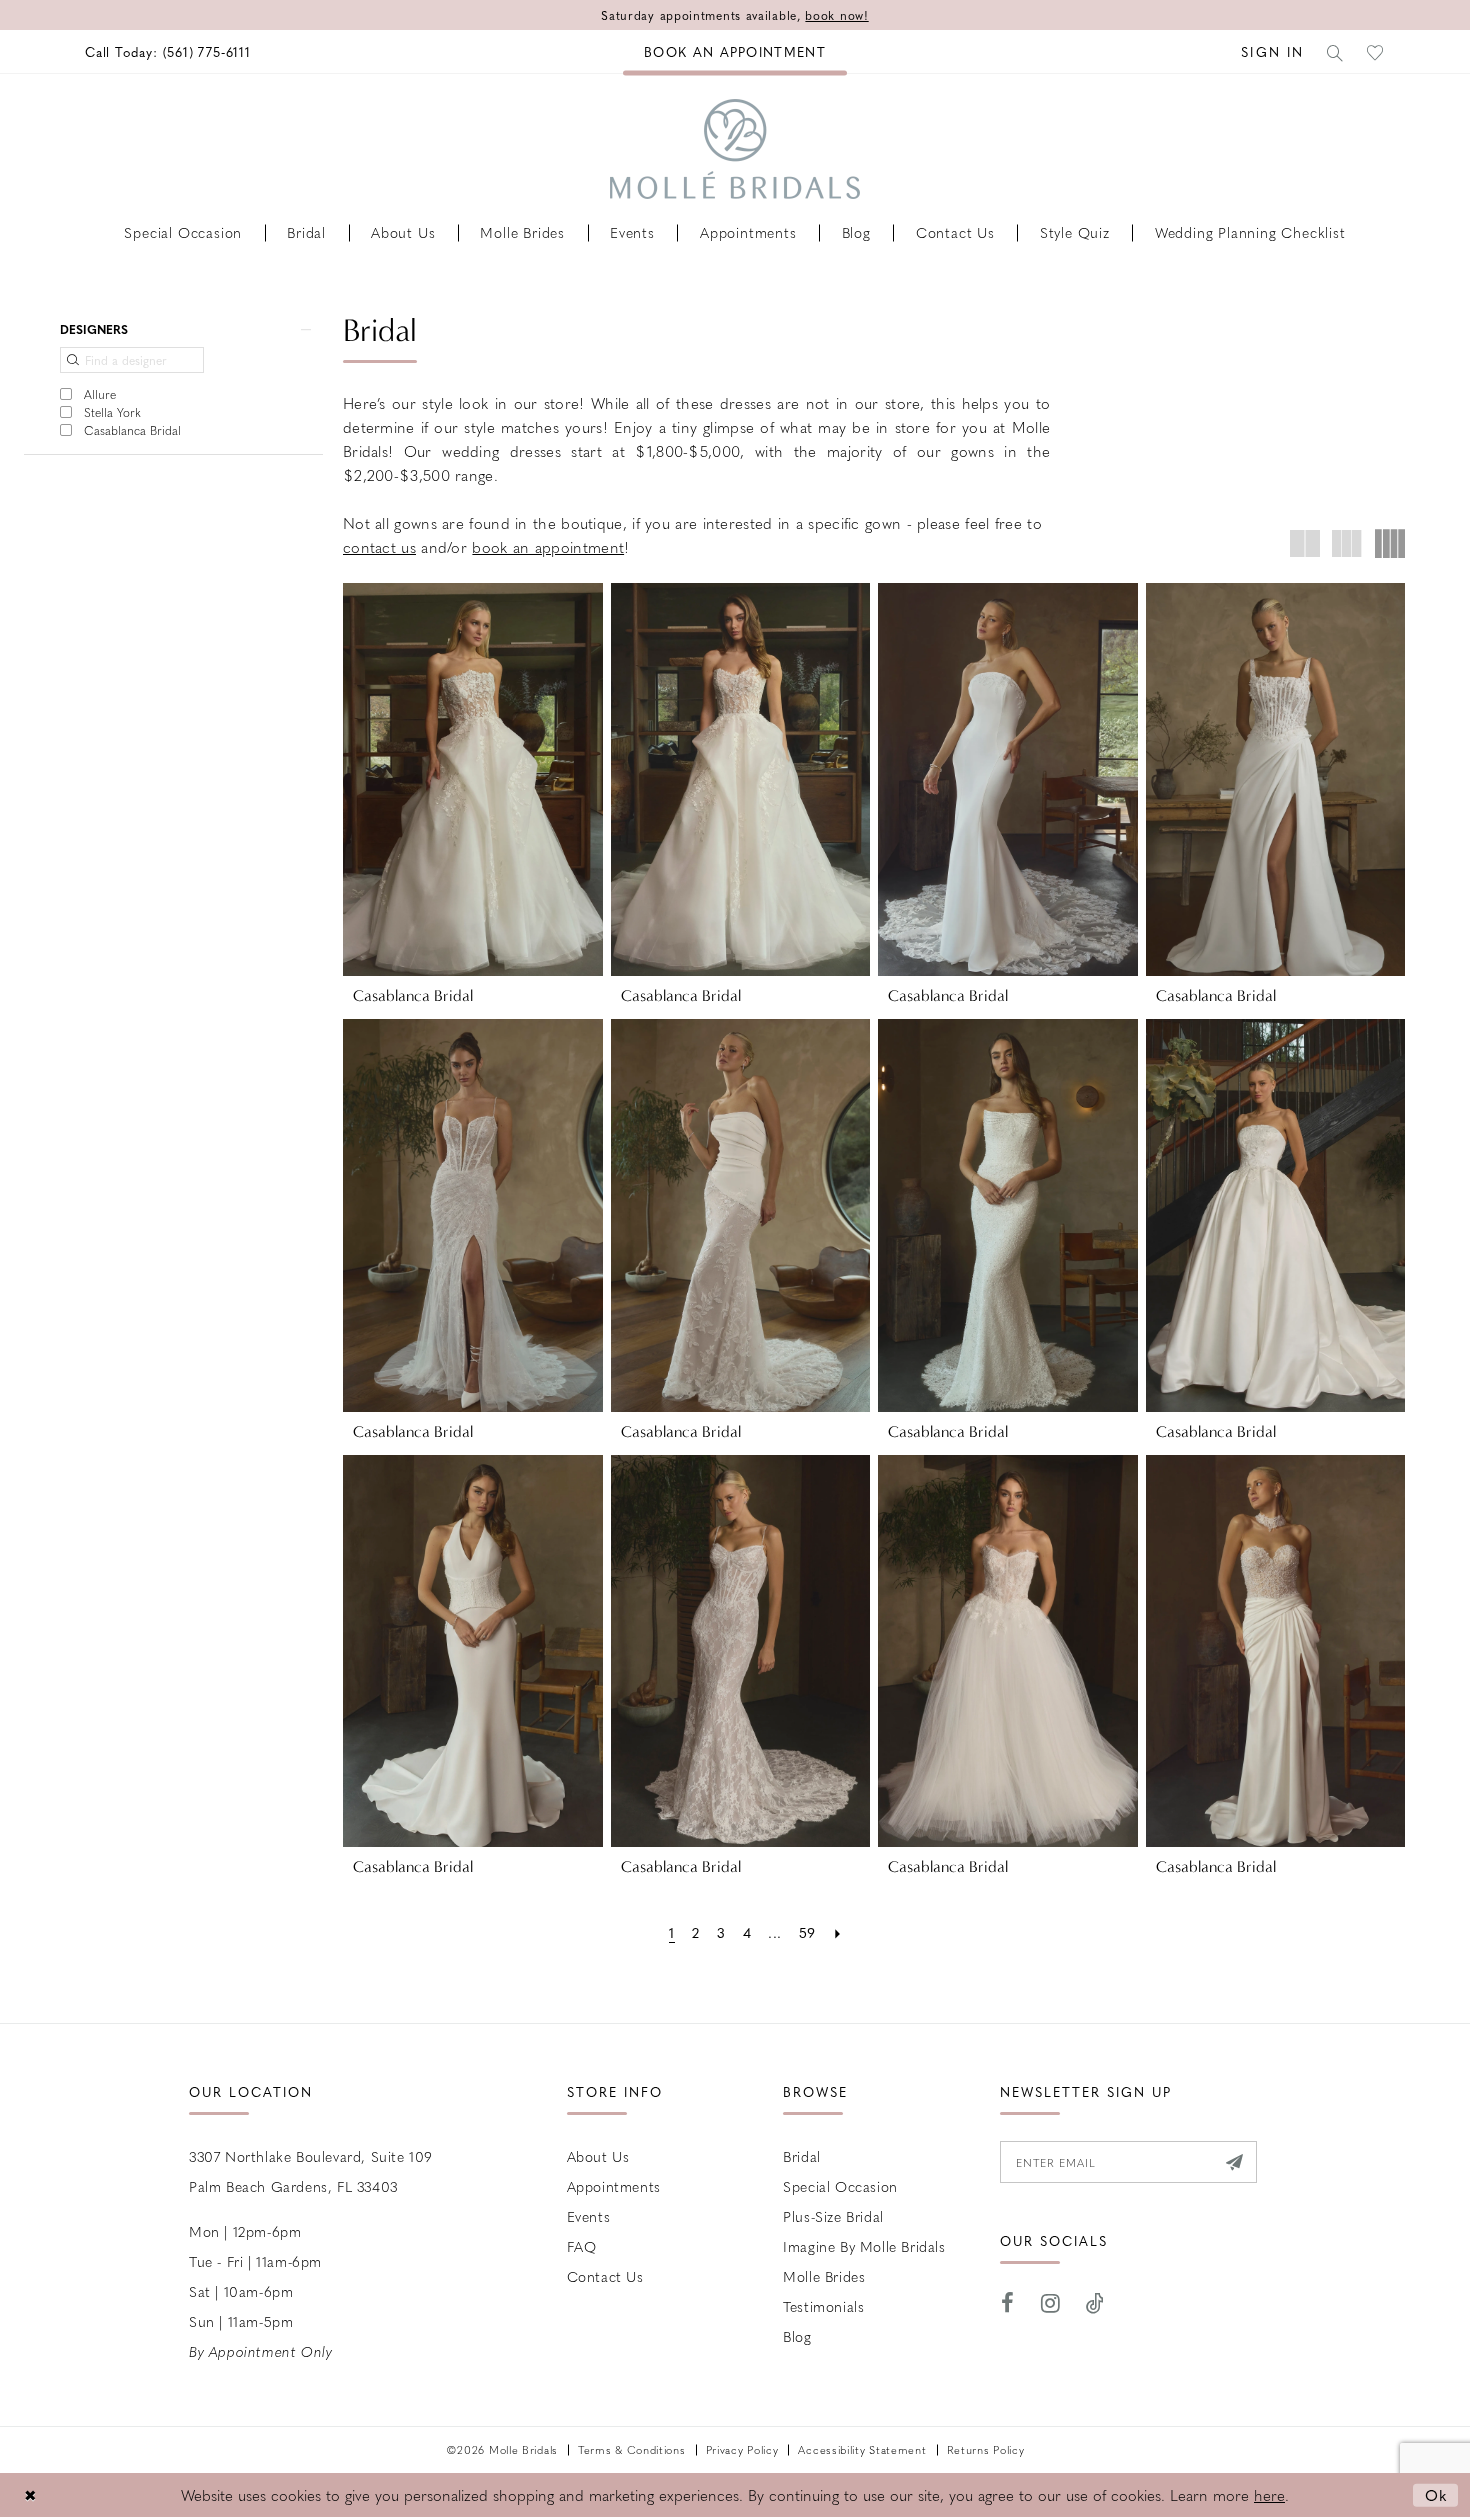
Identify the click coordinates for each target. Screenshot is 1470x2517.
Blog (797, 2336)
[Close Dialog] (30, 2495)
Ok (1436, 2495)
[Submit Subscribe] (1234, 2162)
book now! (836, 15)
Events (589, 2216)
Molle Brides (824, 2276)
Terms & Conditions (632, 2449)
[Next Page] (837, 1932)
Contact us (605, 2276)
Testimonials (823, 2306)
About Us (598, 2156)
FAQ (582, 2246)
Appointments (614, 2186)
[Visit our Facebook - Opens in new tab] (1008, 2303)
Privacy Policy (742, 2449)
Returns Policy (986, 2449)
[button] (1272, 51)
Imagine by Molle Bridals (864, 2246)
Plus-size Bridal (833, 2216)
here (1269, 2495)
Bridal (802, 2156)
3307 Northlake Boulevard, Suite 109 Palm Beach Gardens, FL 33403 (311, 2171)
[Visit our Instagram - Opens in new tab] (1051, 2303)
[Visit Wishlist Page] (1376, 51)
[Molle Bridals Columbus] (735, 149)
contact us (379, 547)
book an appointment (548, 547)
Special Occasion (840, 2186)
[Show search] (1336, 51)
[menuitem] (168, 51)
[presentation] (473, 779)
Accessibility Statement (862, 2449)
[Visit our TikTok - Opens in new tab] (1095, 2303)
